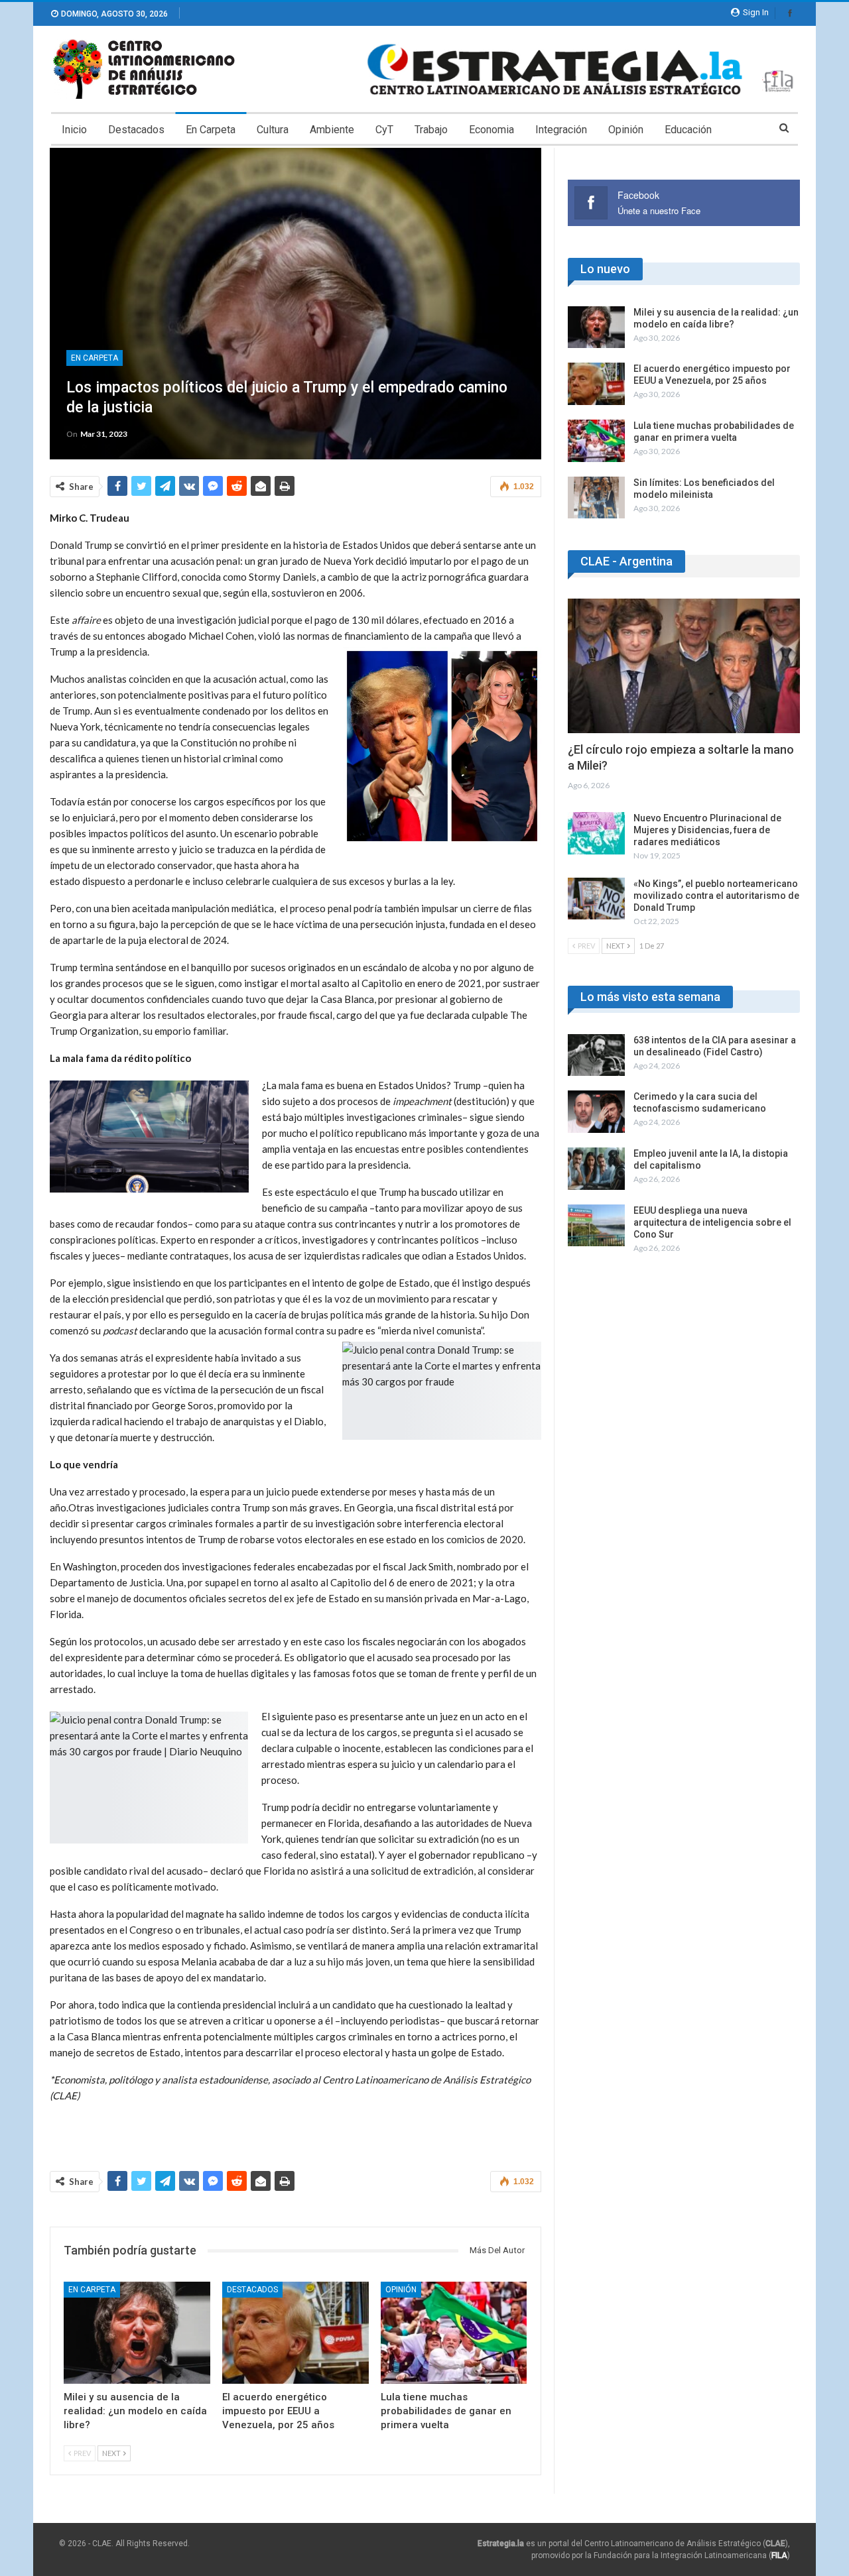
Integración (561, 130)
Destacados (136, 130)
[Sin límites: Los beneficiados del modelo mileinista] (596, 498)
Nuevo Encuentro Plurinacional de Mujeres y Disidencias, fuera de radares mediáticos (707, 830)
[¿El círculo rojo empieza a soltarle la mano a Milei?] (684, 666)
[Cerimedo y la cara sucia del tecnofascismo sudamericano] (596, 1112)
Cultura (273, 130)
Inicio (74, 130)
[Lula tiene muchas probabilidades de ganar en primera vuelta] (454, 2333)
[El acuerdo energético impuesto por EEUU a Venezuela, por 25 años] (295, 2333)
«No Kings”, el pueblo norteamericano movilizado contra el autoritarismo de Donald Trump (716, 896)
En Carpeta (211, 130)
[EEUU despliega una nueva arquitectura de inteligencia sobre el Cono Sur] (596, 1226)
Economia (491, 130)
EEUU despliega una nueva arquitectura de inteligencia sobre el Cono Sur (712, 1222)
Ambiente (332, 130)
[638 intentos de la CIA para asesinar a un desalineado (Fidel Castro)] (596, 1055)
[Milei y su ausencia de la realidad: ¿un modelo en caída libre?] (137, 2333)
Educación (688, 130)
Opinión (626, 130)
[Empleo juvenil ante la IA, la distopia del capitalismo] (596, 1169)
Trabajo (431, 130)
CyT (384, 130)
